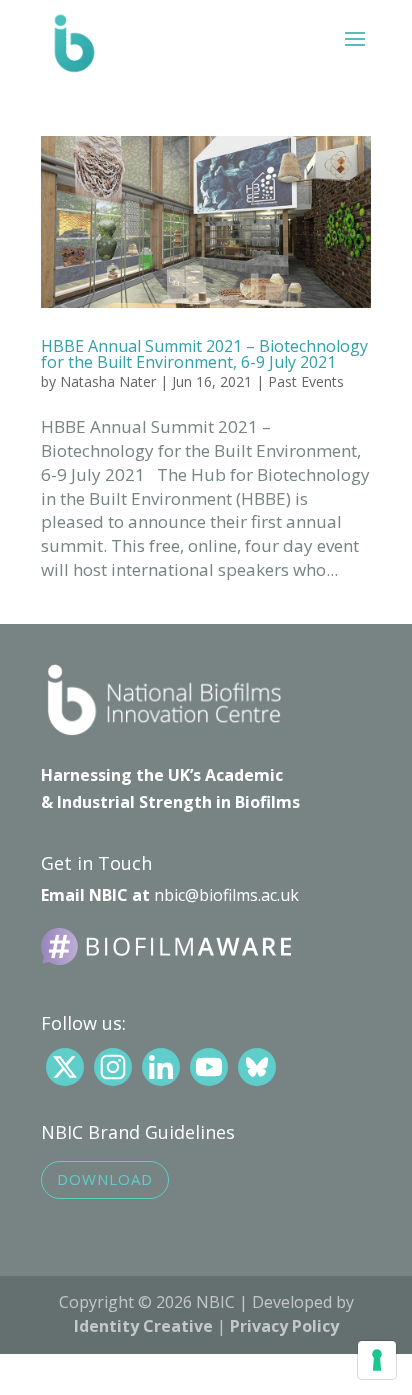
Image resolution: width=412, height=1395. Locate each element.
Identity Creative (143, 1326)
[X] (65, 1067)
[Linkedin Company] (161, 1067)
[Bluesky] (257, 1067)
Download (105, 1179)
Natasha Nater (108, 381)
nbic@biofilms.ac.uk (226, 895)
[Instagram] (113, 1067)
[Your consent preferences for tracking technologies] (377, 1360)
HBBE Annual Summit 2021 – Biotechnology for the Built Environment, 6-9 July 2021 (204, 354)
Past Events (306, 381)
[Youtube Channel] (209, 1067)
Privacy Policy (284, 1326)
